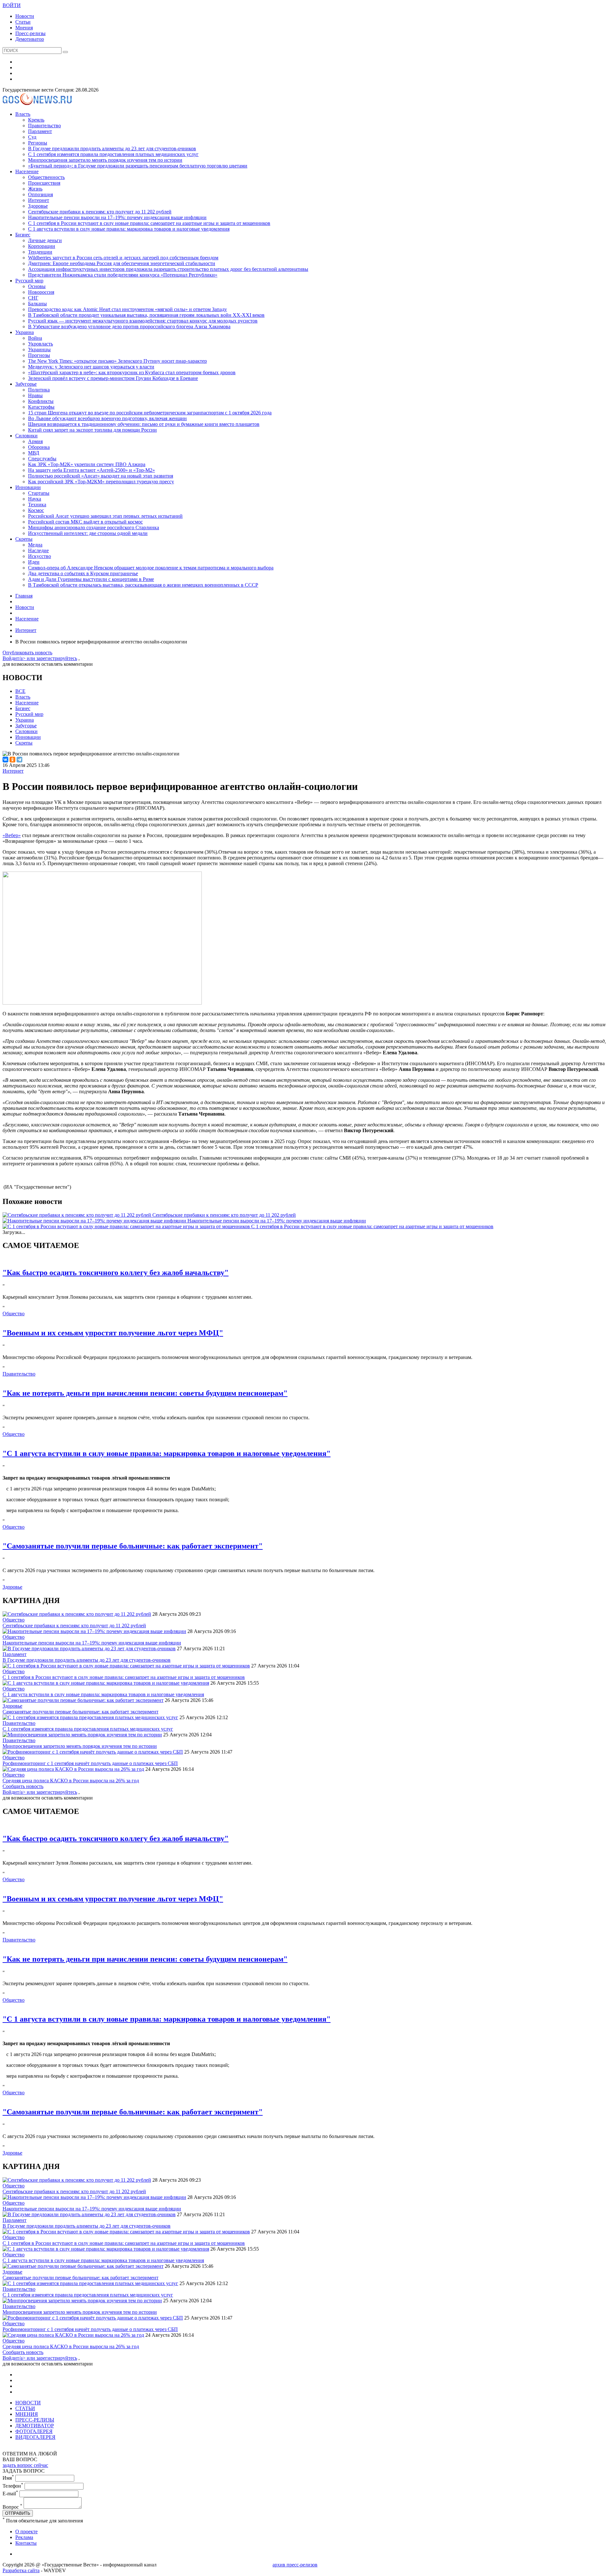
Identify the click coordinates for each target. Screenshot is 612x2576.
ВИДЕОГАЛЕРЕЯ (35, 2437)
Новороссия (41, 292)
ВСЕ (20, 691)
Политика (39, 390)
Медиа (35, 545)
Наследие (38, 550)
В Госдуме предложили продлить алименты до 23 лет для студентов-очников (112, 148)
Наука (35, 499)
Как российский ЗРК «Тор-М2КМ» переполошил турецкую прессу (101, 482)
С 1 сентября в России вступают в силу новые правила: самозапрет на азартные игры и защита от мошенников (149, 223)
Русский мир (29, 281)
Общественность (46, 177)
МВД (34, 453)
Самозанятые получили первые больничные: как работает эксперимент (80, 1712)
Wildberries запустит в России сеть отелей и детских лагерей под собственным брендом (123, 258)
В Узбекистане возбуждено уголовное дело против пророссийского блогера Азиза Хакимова (129, 327)
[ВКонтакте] (5, 760)
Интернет (39, 200)
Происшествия (44, 183)
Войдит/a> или (19, 658)
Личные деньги (45, 240)
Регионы (38, 143)
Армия (35, 441)
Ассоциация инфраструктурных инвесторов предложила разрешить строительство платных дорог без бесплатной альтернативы (168, 269)
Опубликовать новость (27, 653)
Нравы (35, 395)
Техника (37, 505)
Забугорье (26, 384)
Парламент (40, 131)
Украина (25, 332)
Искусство (40, 556)
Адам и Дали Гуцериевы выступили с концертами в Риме (91, 579)
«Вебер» (12, 835)
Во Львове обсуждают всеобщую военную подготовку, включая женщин (107, 418)
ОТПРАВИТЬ (18, 2513)
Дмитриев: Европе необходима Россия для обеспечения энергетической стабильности (122, 263)
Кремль (36, 120)
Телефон (13, 2486)
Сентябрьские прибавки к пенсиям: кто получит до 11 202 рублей (100, 212)
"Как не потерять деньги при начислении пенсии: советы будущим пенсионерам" (145, 1393)
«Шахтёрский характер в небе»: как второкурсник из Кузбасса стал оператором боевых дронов (132, 372)
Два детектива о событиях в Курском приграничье (83, 573)
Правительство (44, 126)
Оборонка (39, 447)
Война (35, 338)
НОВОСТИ (28, 2403)
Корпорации (42, 246)
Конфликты (41, 401)
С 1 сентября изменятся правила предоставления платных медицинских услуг (113, 154)
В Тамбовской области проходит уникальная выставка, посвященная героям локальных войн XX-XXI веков (146, 315)
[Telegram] (19, 760)
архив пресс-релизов (295, 2565)
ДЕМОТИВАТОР (35, 2426)
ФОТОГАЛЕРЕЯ (34, 2431)
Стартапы (39, 493)
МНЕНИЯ (27, 2414)
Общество (14, 1314)
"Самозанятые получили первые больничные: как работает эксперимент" (133, 1546)
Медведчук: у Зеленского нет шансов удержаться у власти (91, 367)
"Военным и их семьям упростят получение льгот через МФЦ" (113, 1333)
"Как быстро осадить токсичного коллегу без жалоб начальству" (116, 1273)
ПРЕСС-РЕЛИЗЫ (35, 2420)
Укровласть (40, 344)
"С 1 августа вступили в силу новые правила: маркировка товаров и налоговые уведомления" (167, 1453)
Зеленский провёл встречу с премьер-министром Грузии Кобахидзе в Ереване (113, 378)
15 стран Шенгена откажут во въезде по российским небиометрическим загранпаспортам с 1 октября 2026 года (150, 413)
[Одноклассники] (12, 760)
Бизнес (23, 235)
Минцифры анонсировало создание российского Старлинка (94, 527)
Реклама (24, 2537)
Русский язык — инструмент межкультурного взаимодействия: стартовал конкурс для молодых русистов (143, 321)
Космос (36, 510)
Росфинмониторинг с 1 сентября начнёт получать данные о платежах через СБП (90, 1763)
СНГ (33, 298)
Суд (32, 137)
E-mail (10, 2494)
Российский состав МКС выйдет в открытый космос (85, 522)
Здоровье (38, 206)
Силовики (26, 436)
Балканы (37, 304)
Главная (24, 596)
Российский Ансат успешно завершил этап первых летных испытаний (105, 516)
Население (27, 171)
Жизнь (35, 189)
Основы (37, 286)
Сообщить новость (23, 1786)
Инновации (28, 487)
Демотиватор (30, 39)
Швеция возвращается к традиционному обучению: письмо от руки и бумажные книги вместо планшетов (144, 424)
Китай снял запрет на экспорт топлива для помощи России (92, 430)
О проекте (26, 2531)
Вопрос (12, 2507)
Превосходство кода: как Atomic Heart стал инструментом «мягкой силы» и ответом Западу (127, 309)
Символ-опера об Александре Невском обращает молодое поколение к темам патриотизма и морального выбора (151, 568)
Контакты (26, 2543)
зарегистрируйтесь (57, 658)
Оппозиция (40, 194)
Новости (25, 16)
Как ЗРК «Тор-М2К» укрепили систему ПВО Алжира (87, 464)
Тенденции (40, 252)
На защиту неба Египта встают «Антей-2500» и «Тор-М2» (91, 470)
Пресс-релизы (30, 33)
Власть (23, 114)
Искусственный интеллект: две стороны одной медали (88, 533)
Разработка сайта (21, 2570)
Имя (8, 2478)
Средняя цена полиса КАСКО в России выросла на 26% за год (71, 1781)
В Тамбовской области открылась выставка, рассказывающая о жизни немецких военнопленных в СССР (143, 585)
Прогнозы (39, 355)
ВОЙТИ (12, 5)
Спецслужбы (42, 459)
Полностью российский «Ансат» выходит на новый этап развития (101, 476)
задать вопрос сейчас (25, 2465)
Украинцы (39, 349)
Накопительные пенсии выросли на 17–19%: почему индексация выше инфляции (117, 217)
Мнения (24, 28)
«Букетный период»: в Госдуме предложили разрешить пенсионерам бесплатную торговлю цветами (138, 166)
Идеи (34, 562)
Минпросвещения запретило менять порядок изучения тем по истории (105, 160)
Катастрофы (41, 407)
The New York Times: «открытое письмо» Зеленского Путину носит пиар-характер (117, 361)
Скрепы (24, 539)
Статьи (23, 22)
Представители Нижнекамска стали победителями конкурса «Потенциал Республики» (123, 275)
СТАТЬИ (25, 2408)
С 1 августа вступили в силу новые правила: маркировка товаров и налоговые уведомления (129, 229)
